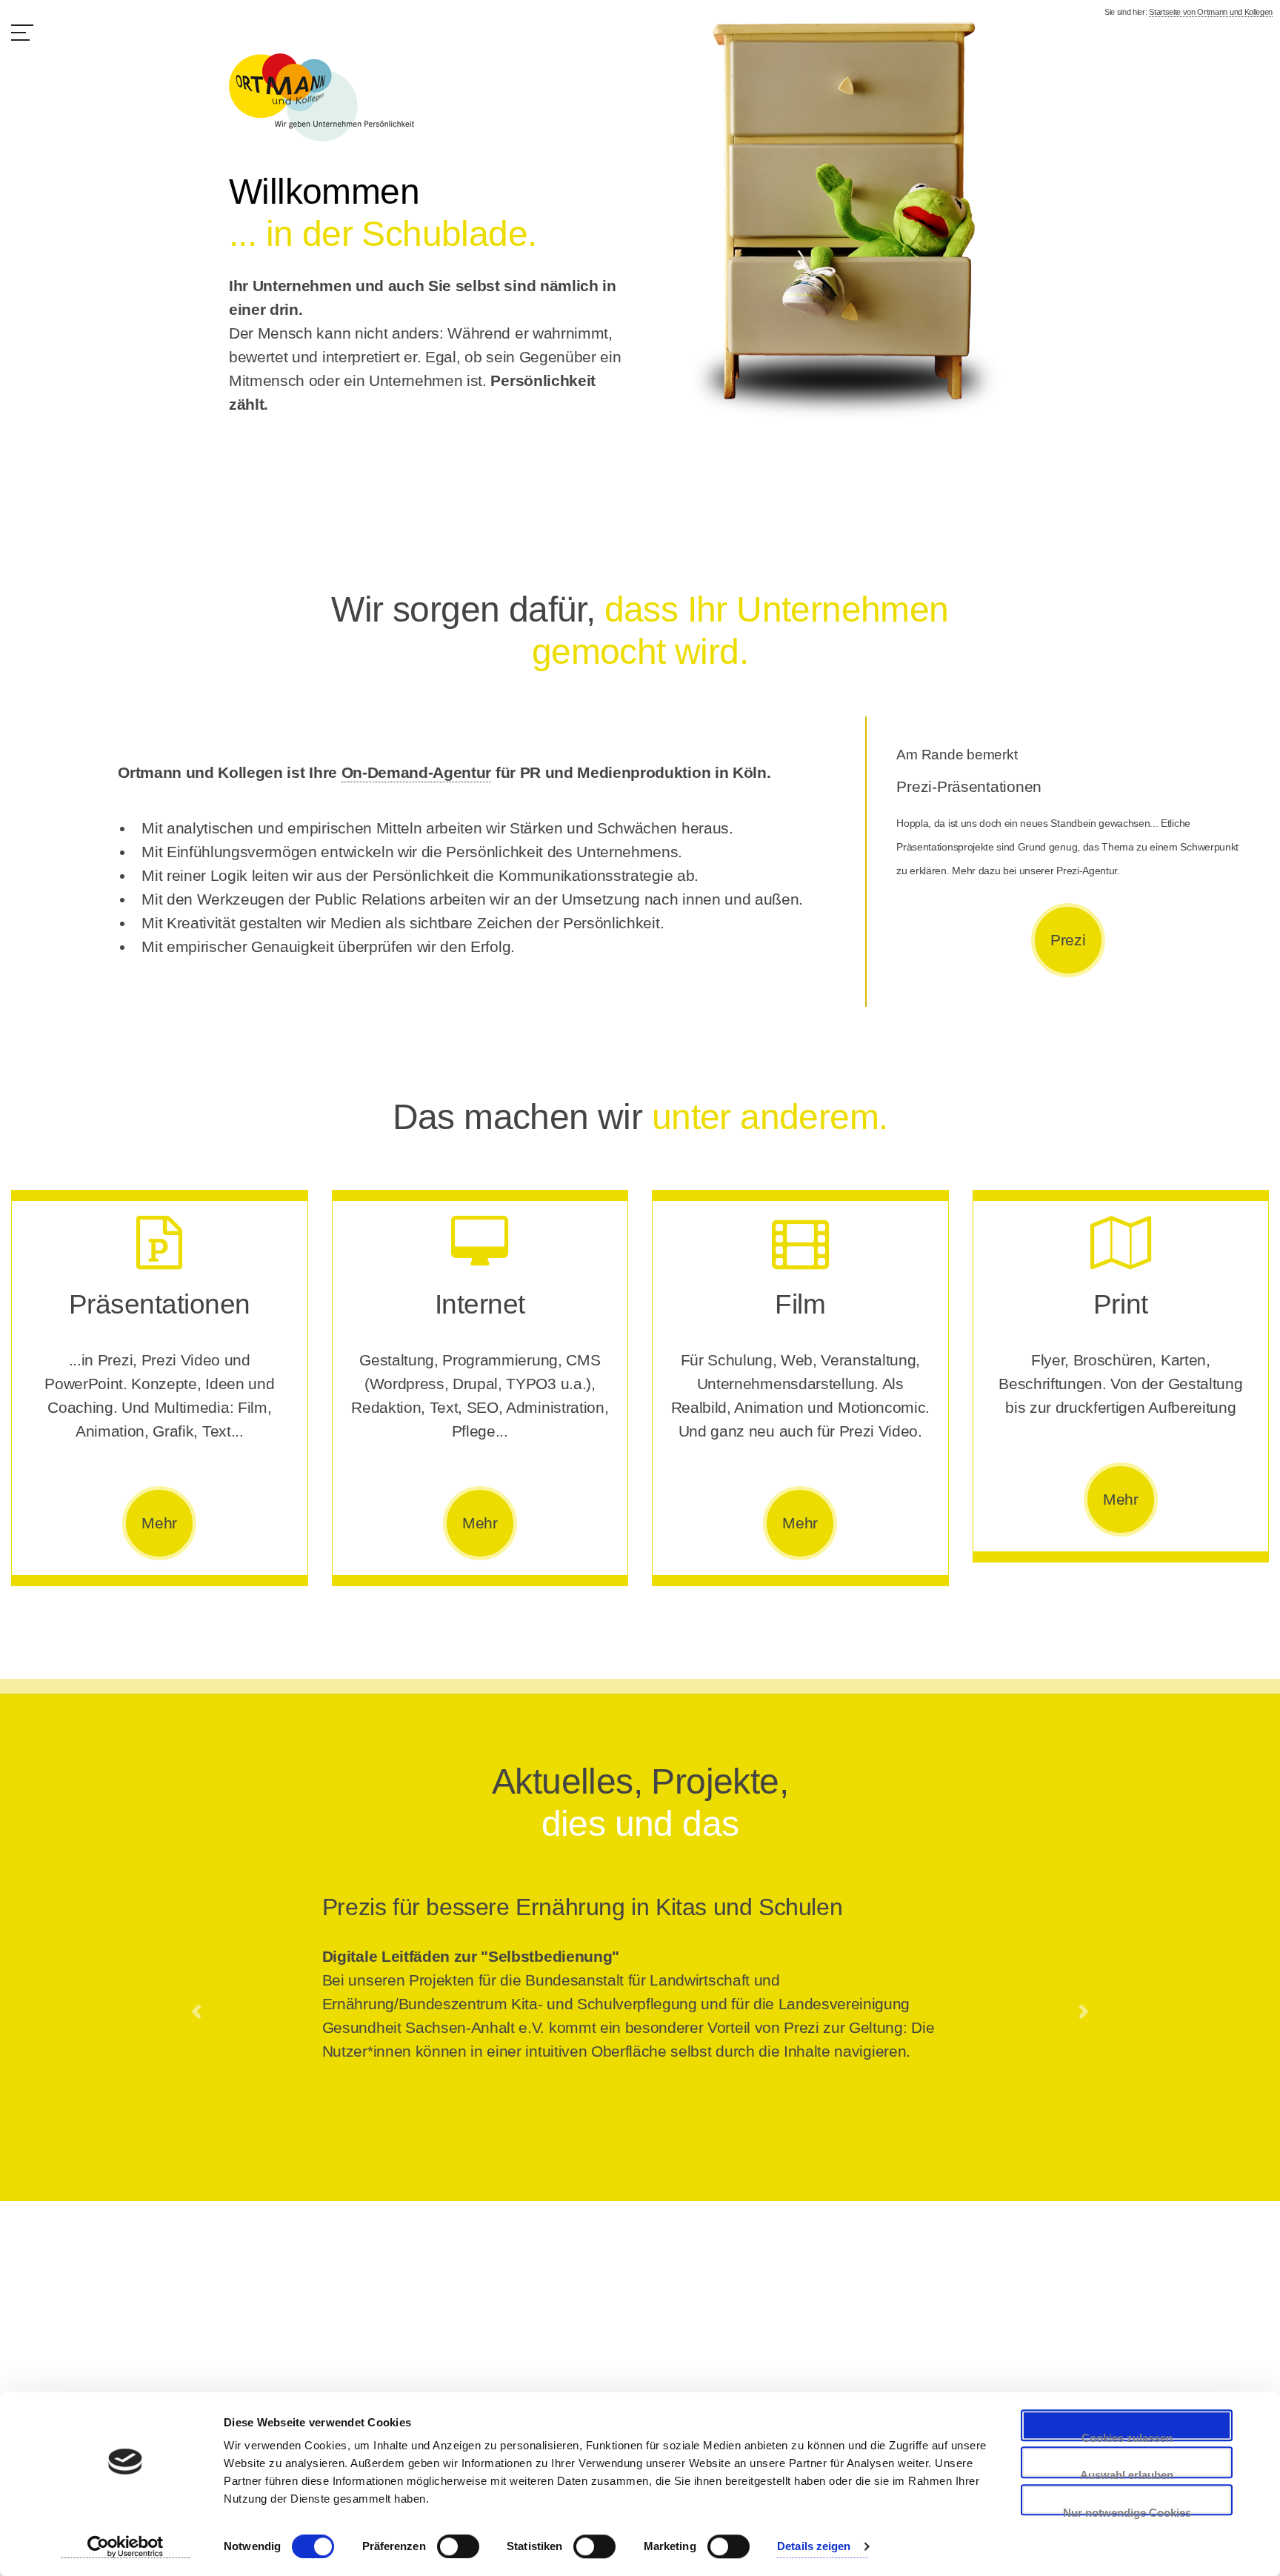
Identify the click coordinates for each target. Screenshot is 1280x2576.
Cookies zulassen (1127, 2436)
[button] (196, 2011)
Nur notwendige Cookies (1127, 2511)
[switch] (458, 2546)
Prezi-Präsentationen (618, 2338)
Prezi (1068, 940)
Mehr (159, 1523)
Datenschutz (871, 2338)
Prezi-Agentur (593, 2362)
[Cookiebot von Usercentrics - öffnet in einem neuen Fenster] (126, 2547)
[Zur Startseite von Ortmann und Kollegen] (321, 159)
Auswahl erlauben (1127, 2474)
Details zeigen (814, 2547)
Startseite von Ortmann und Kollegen (1211, 12)
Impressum (867, 2314)
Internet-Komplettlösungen (637, 2314)
